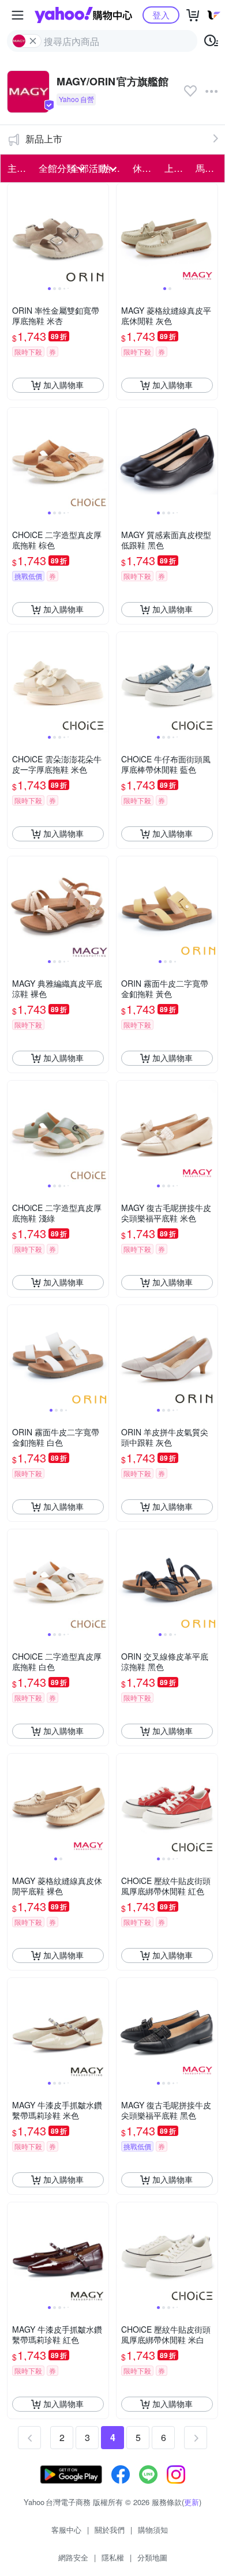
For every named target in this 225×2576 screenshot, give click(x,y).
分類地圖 (152, 2557)
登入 (161, 15)
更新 (192, 2502)
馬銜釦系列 (208, 168)
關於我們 (110, 2530)
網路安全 (73, 2557)
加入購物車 (63, 385)
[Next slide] (101, 234)
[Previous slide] (15, 234)
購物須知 (153, 2530)
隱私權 (113, 2557)
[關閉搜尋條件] (33, 41)
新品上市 (44, 139)
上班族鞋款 (177, 168)
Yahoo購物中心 (83, 15)
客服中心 (66, 2530)
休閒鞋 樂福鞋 (145, 168)
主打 (17, 168)
